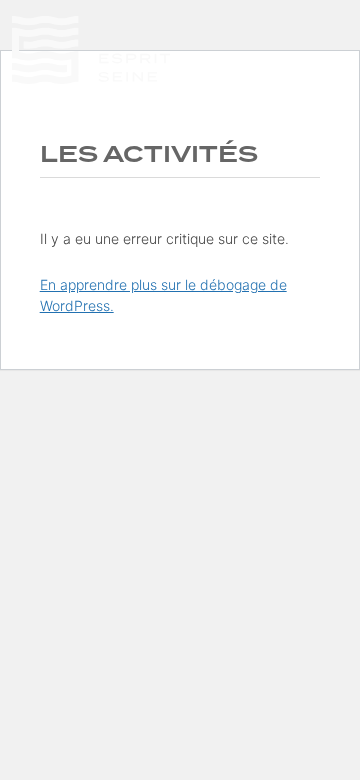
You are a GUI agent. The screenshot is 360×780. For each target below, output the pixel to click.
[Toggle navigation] (336, 80)
